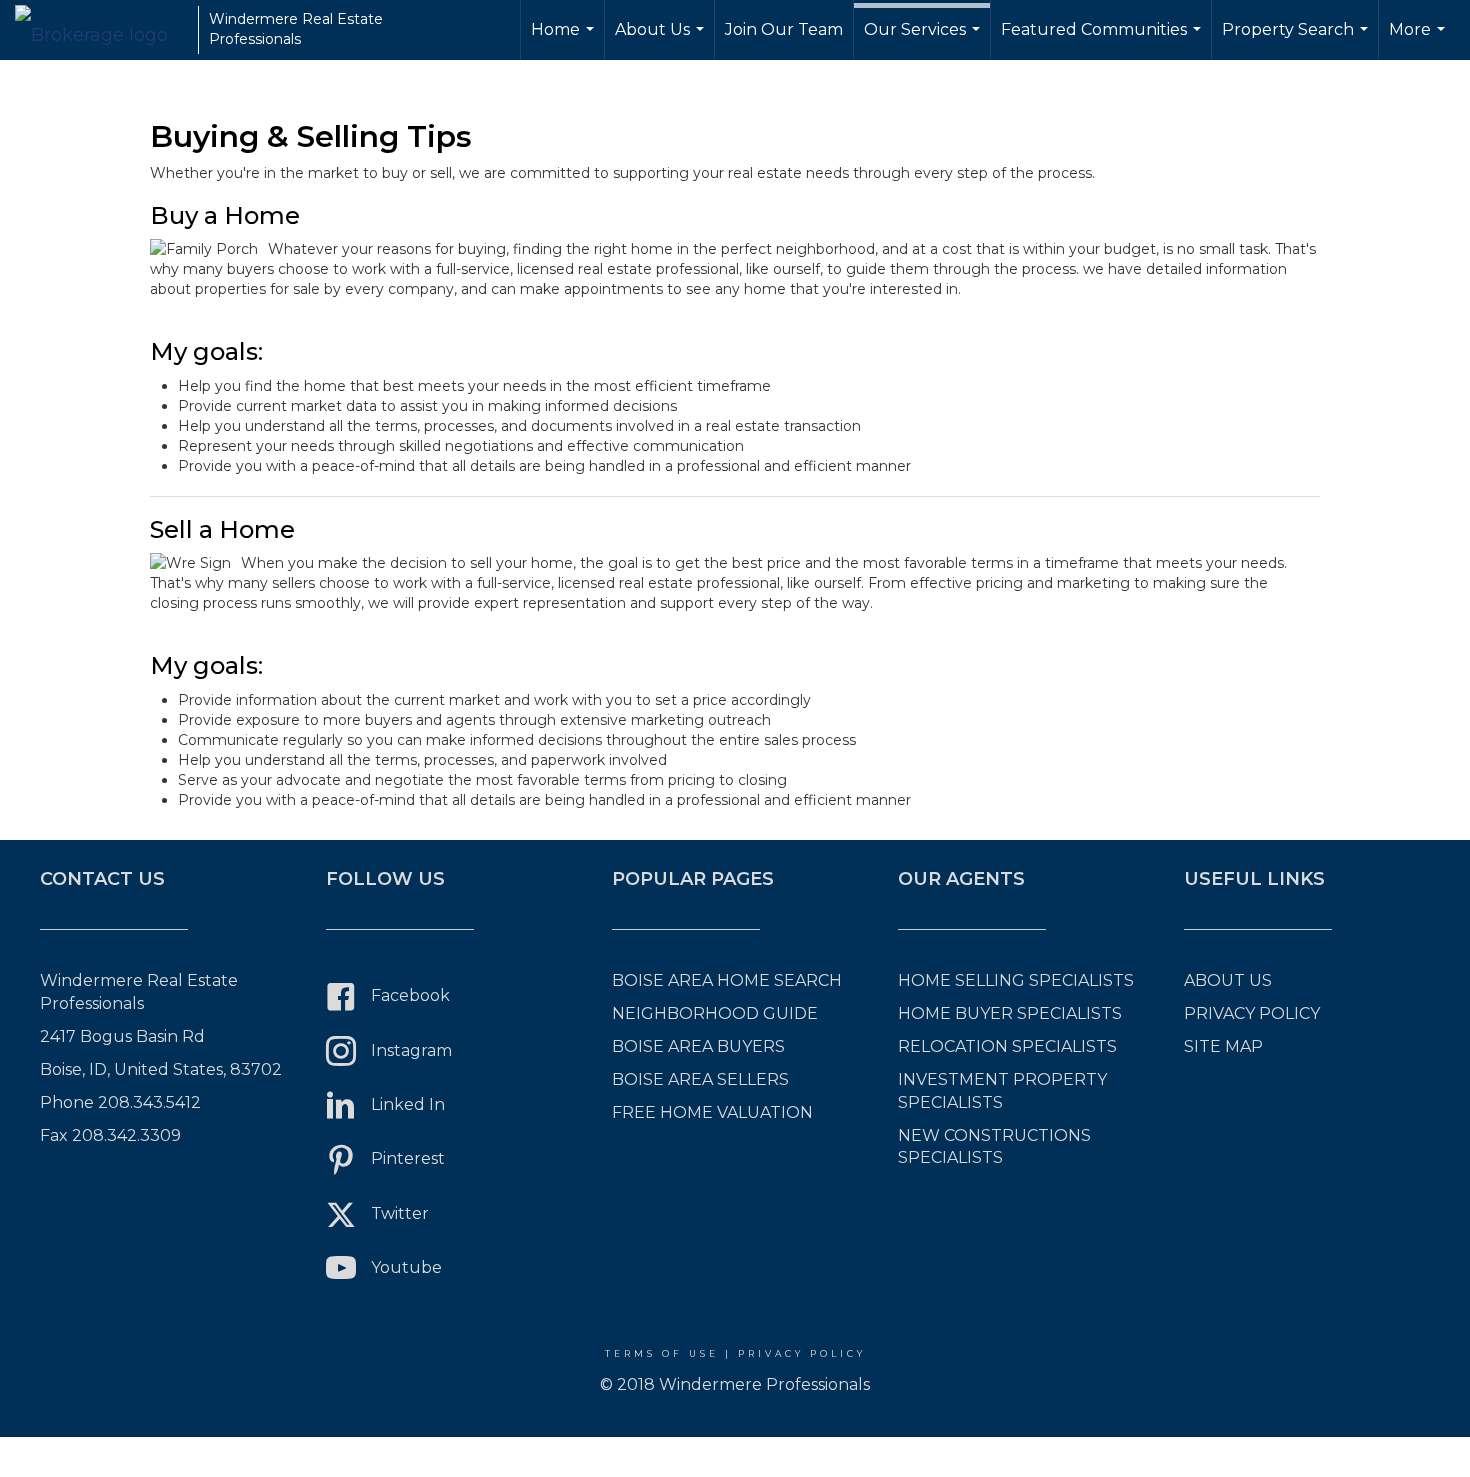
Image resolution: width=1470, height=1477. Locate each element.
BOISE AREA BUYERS (698, 1046)
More (1419, 40)
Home (565, 40)
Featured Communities (1103, 40)
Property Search (1297, 40)
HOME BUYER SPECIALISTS (1010, 1013)
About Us (662, 40)
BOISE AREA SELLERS (700, 1079)
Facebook (410, 995)
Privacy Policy (802, 1353)
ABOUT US (1228, 980)
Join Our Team (784, 29)
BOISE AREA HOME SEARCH (727, 980)
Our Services (924, 40)
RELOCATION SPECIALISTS (1007, 1046)
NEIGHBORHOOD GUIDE (715, 1013)
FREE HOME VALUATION (712, 1112)
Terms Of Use (662, 1353)
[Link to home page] (101, 30)
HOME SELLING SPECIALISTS (1016, 980)
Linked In (408, 1104)
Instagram (411, 1050)
